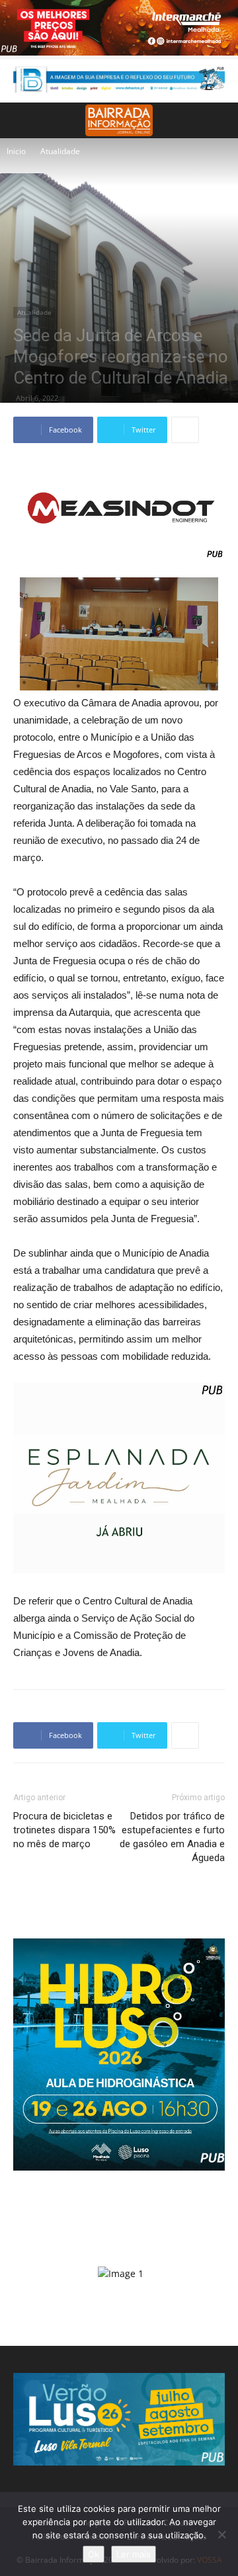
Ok (94, 2554)
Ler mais (134, 2554)
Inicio (16, 151)
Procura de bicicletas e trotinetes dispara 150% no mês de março (64, 1830)
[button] (219, 120)
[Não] (221, 2534)
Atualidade (60, 151)
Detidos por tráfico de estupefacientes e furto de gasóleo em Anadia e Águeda (172, 1837)
